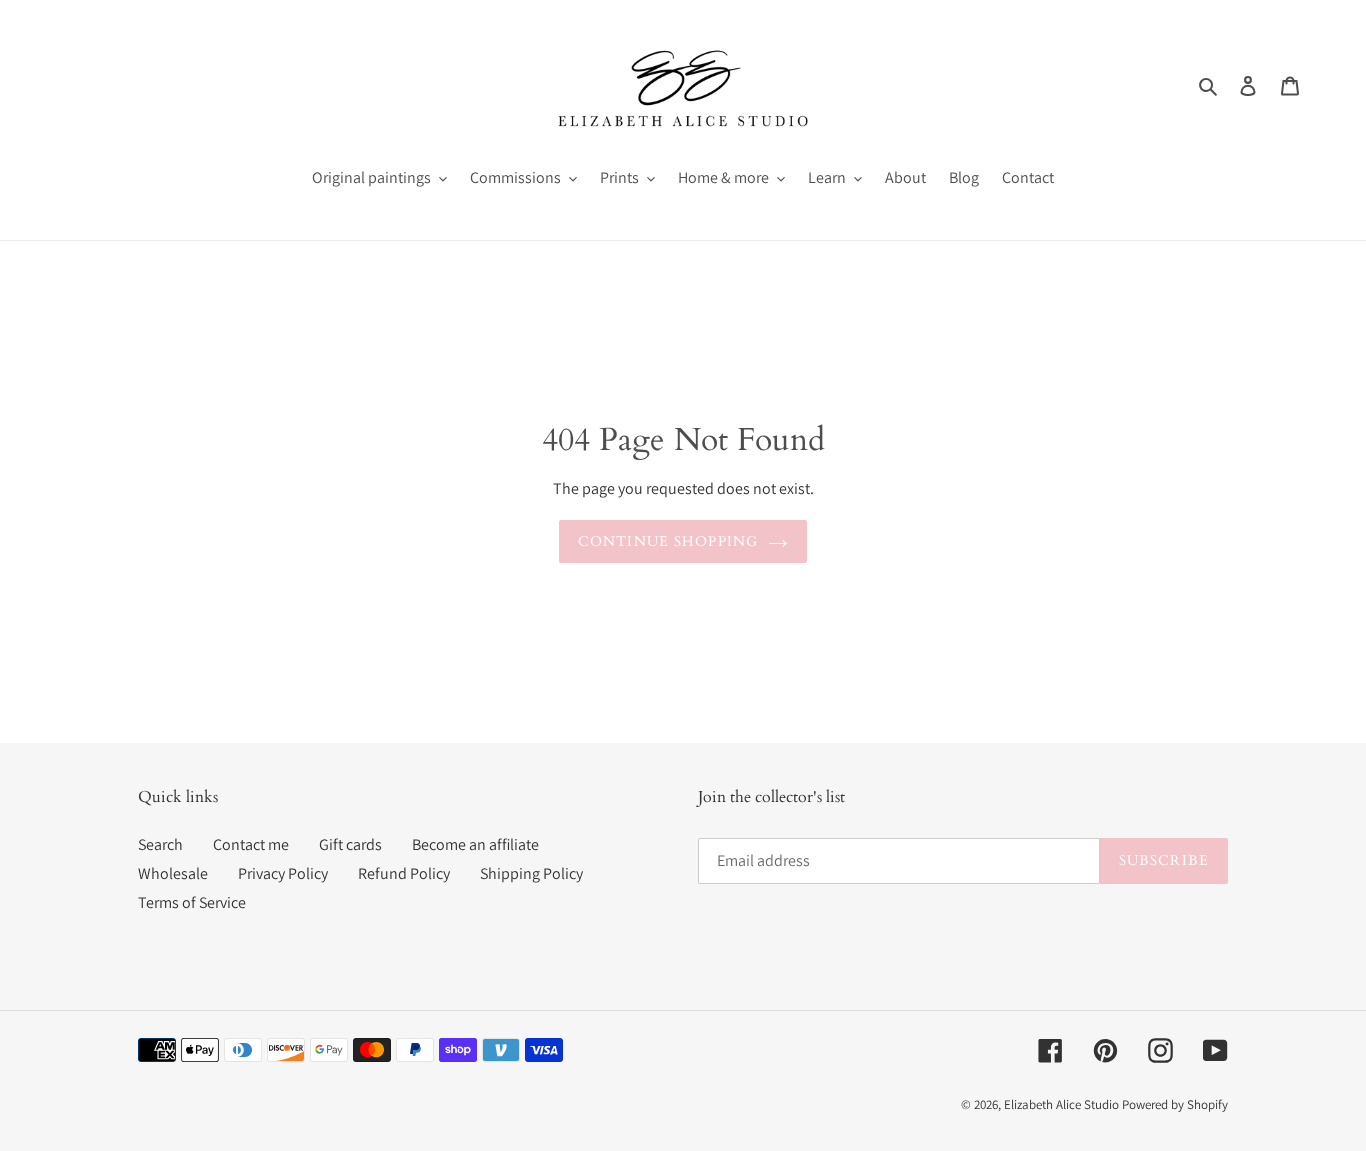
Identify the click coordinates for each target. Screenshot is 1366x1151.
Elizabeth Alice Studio (1061, 1104)
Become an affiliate (475, 844)
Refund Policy (404, 873)
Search (160, 844)
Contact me (251, 844)
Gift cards (350, 844)
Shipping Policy (531, 873)
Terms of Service (192, 902)
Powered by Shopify (1175, 1104)
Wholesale (173, 873)
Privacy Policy (283, 873)
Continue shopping (668, 541)
